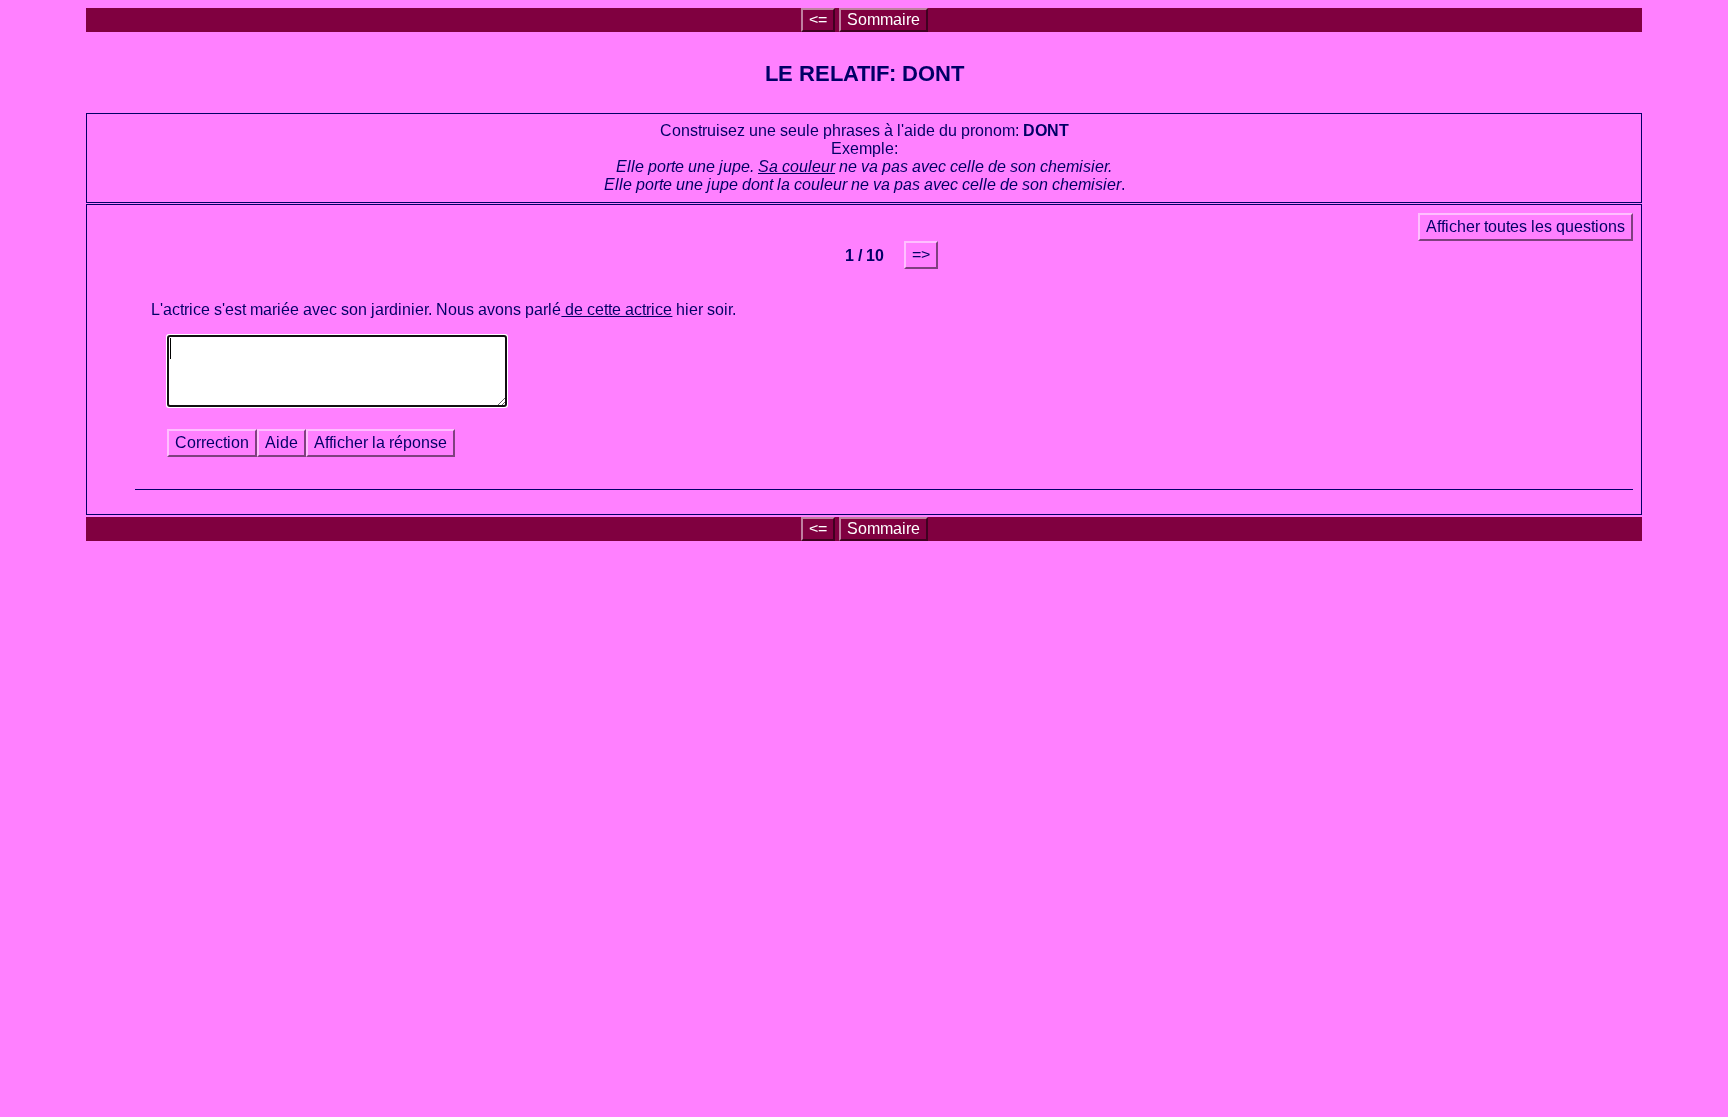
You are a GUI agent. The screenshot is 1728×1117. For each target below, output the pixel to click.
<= (818, 19)
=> (921, 254)
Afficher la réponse (380, 442)
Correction (212, 442)
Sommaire (883, 19)
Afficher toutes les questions (1525, 226)
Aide (281, 442)
